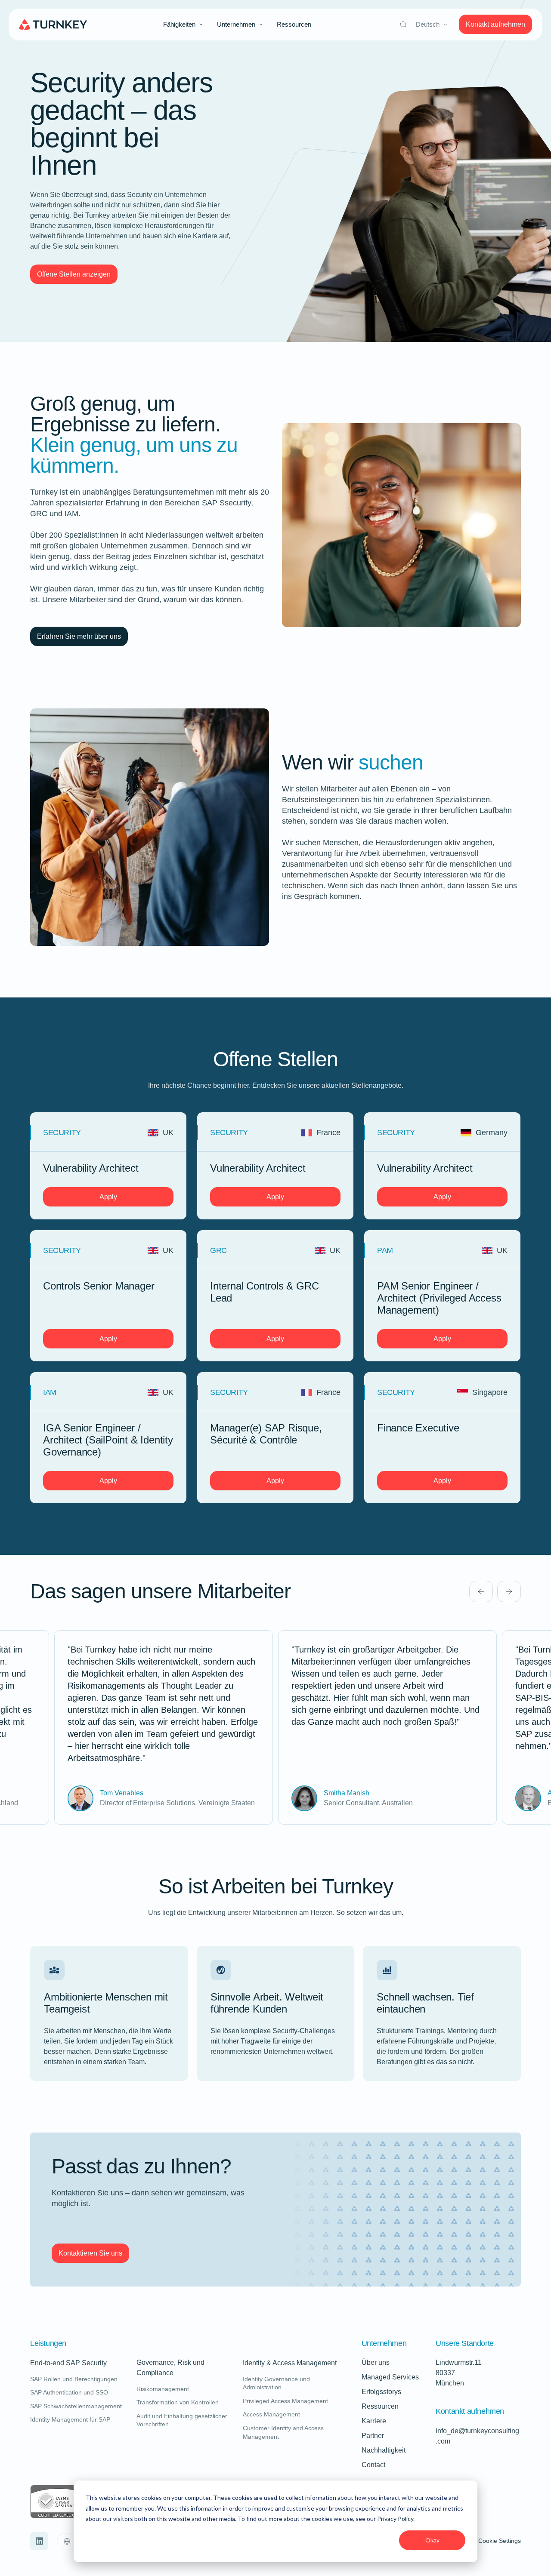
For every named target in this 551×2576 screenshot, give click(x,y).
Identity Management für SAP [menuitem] (70, 2419)
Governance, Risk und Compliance (187, 2368)
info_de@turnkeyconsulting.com (477, 2436)
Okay (432, 2540)
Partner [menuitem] (373, 2436)
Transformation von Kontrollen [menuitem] (178, 2402)
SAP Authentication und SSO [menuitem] (69, 2392)
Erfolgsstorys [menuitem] (381, 2392)
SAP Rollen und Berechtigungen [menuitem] (74, 2379)
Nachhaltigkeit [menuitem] (384, 2450)
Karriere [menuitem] (374, 2421)
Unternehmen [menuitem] (236, 24)
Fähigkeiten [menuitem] (179, 24)
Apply (108, 1197)
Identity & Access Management (290, 2363)
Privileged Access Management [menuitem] (285, 2401)
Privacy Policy (395, 2519)
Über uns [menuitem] (376, 2362)
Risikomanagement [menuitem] (163, 2389)
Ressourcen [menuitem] (294, 24)
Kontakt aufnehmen (495, 24)
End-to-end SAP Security (68, 2363)
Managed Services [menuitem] (390, 2377)
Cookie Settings (500, 2541)
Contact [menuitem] (373, 2465)
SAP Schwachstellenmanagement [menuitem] (76, 2406)
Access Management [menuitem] (271, 2414)
